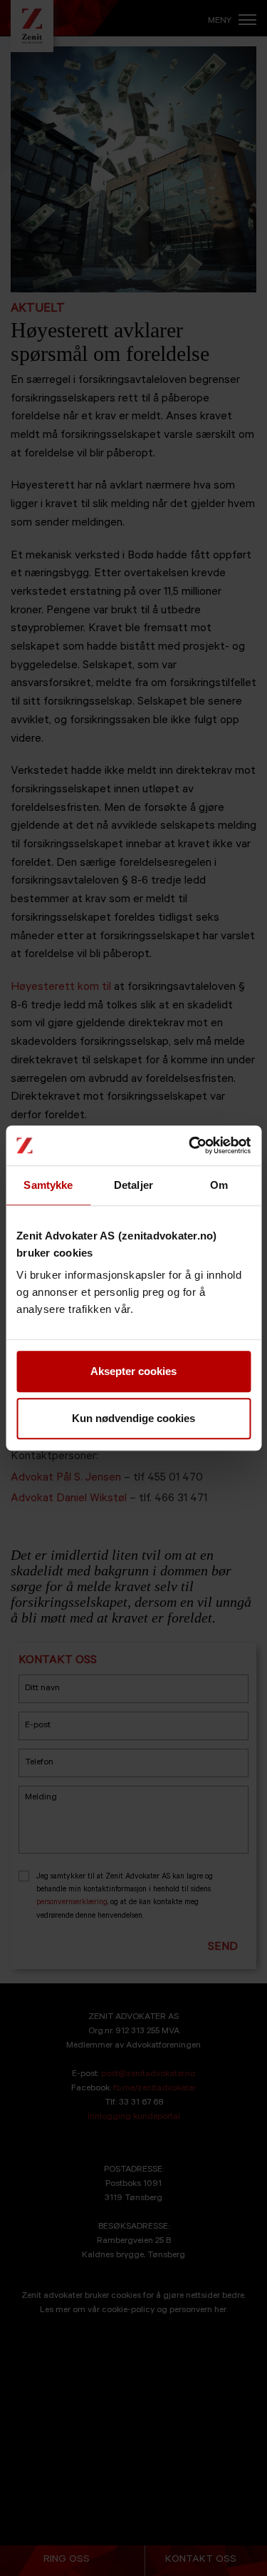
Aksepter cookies (133, 1371)
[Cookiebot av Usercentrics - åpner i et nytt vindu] (190, 1145)
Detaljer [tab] (133, 1185)
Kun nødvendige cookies (133, 1418)
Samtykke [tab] (48, 1185)
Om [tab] (219, 1185)
